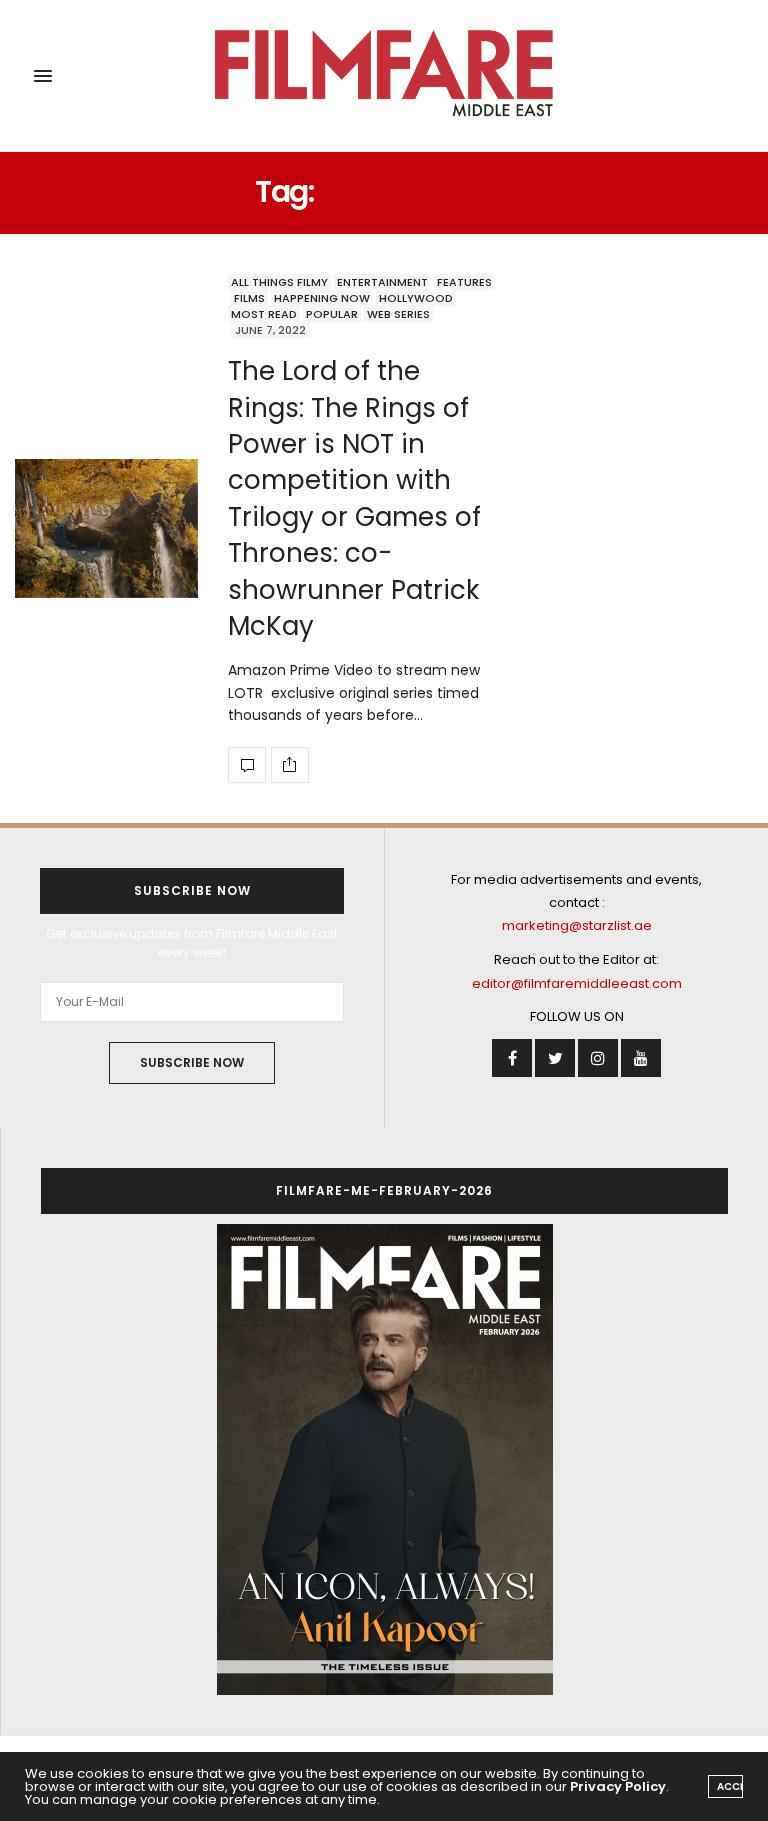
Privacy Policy (618, 1786)
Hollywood (416, 298)
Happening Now (322, 298)
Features (464, 282)
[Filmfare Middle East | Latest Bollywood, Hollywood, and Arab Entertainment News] (384, 75)
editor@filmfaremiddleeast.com (577, 983)
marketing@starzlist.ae (577, 925)
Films (249, 298)
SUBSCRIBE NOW (192, 1062)
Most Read (264, 314)
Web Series (398, 314)
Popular (332, 314)
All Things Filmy (279, 282)
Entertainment (382, 282)
